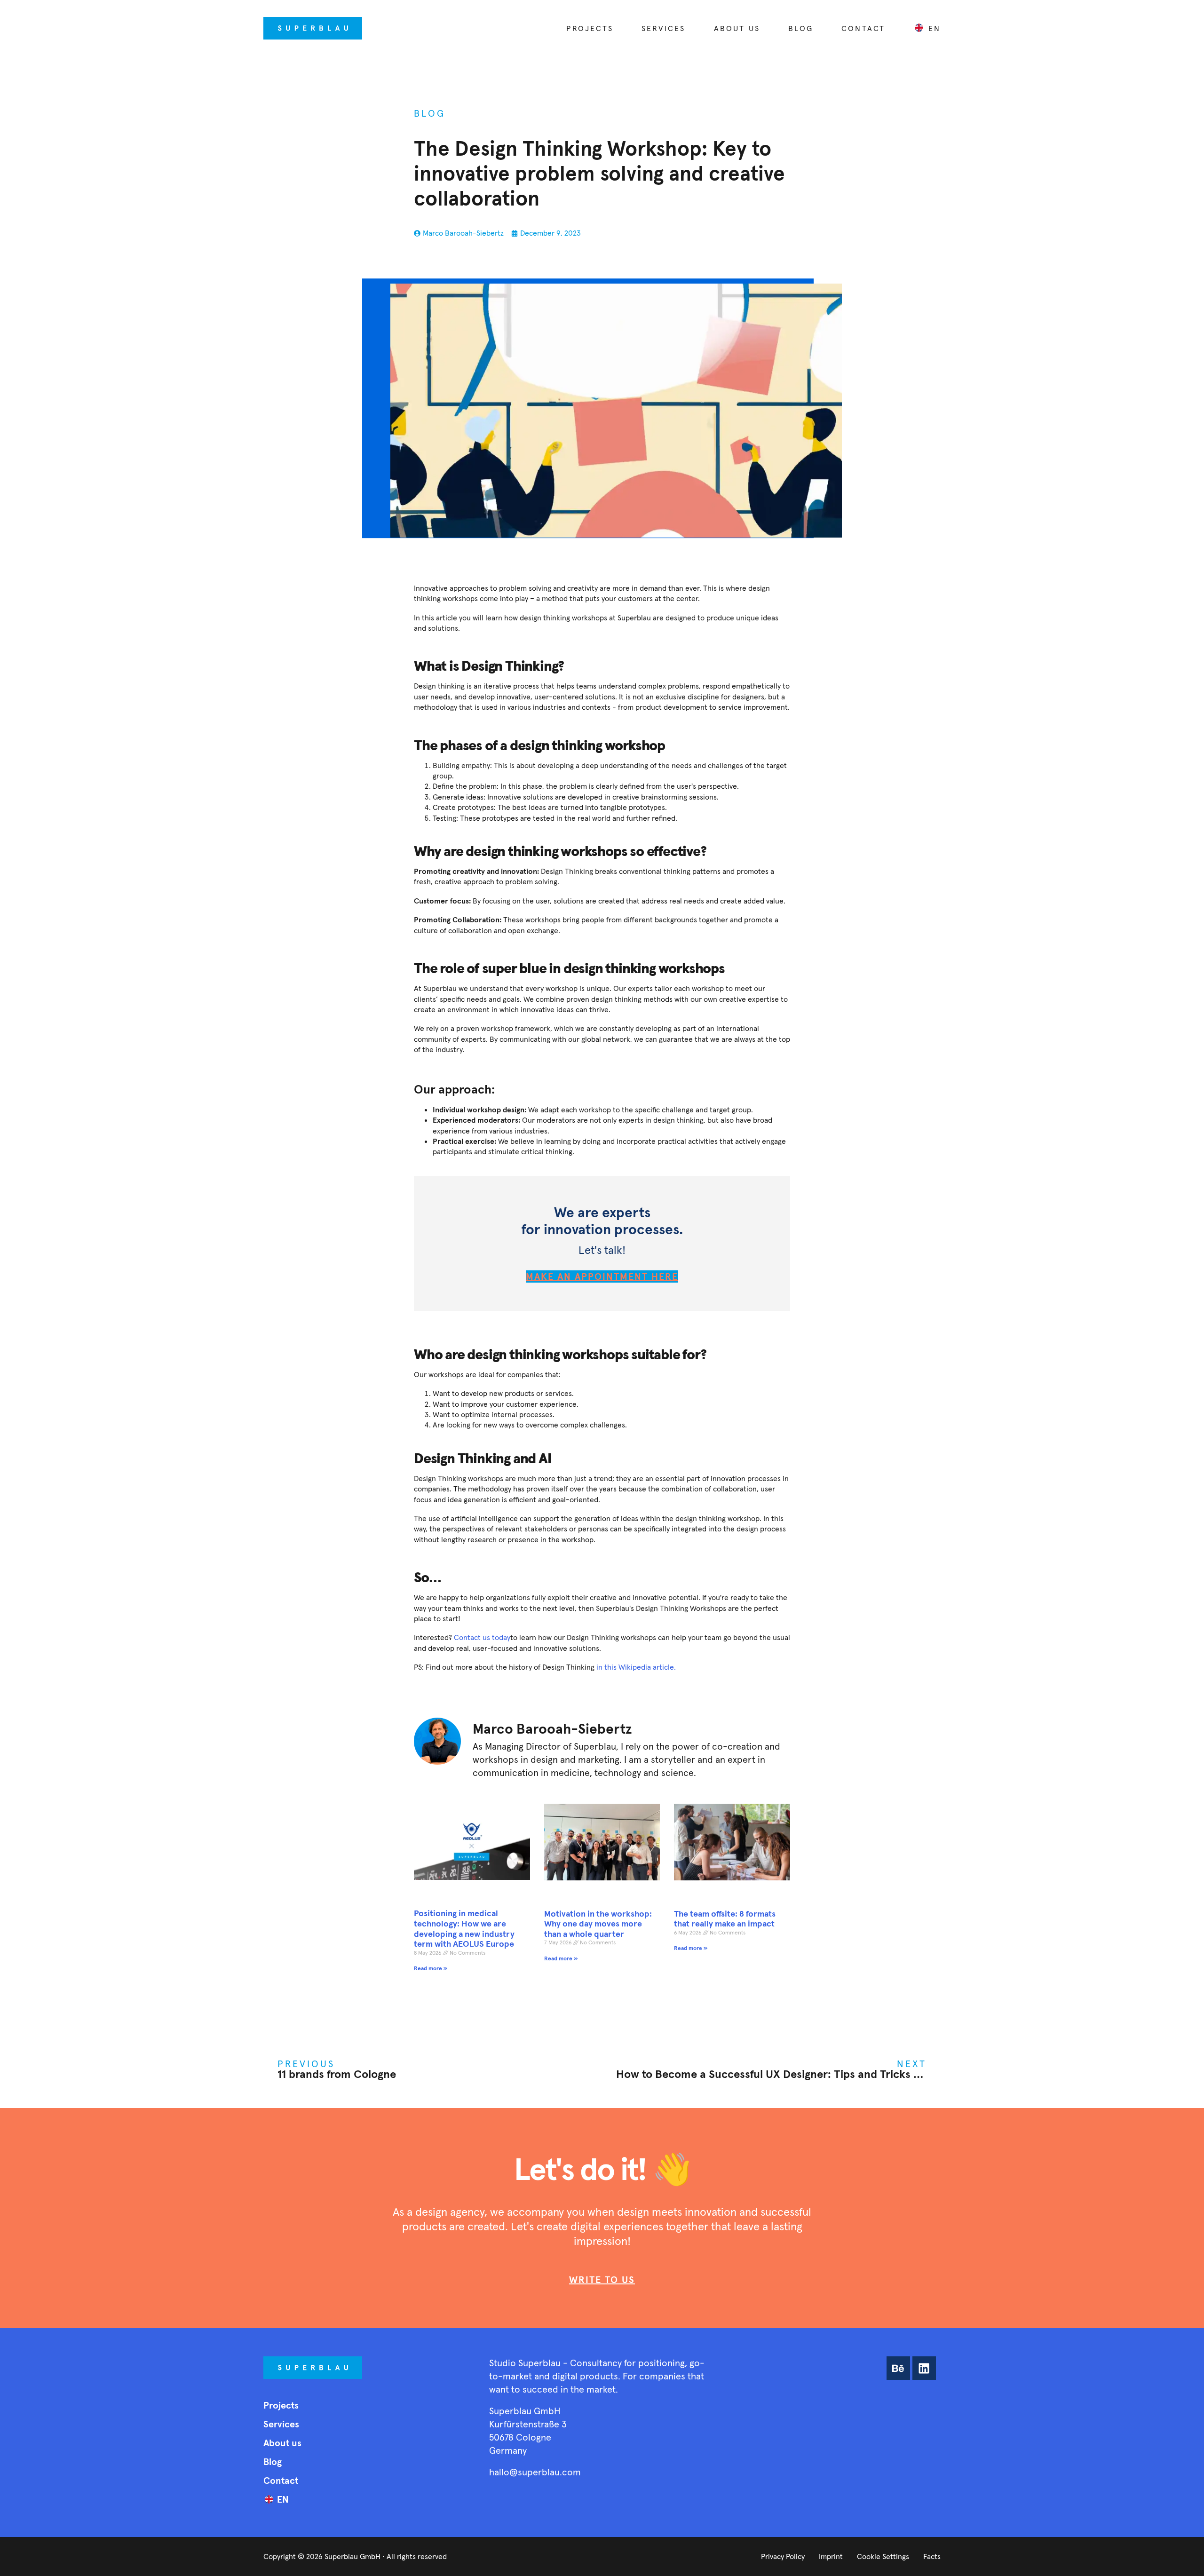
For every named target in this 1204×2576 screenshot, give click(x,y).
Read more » (431, 1968)
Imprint (831, 2556)
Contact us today (482, 1637)
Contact (863, 28)
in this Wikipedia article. (636, 1667)
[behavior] (898, 2368)
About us (737, 28)
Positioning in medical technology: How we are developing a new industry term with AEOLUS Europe (464, 1928)
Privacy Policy (783, 2556)
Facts (932, 2556)
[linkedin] (924, 2368)
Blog (801, 28)
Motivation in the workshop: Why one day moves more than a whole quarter (598, 1924)
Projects (590, 28)
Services (664, 28)
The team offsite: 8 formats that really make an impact (725, 1919)
